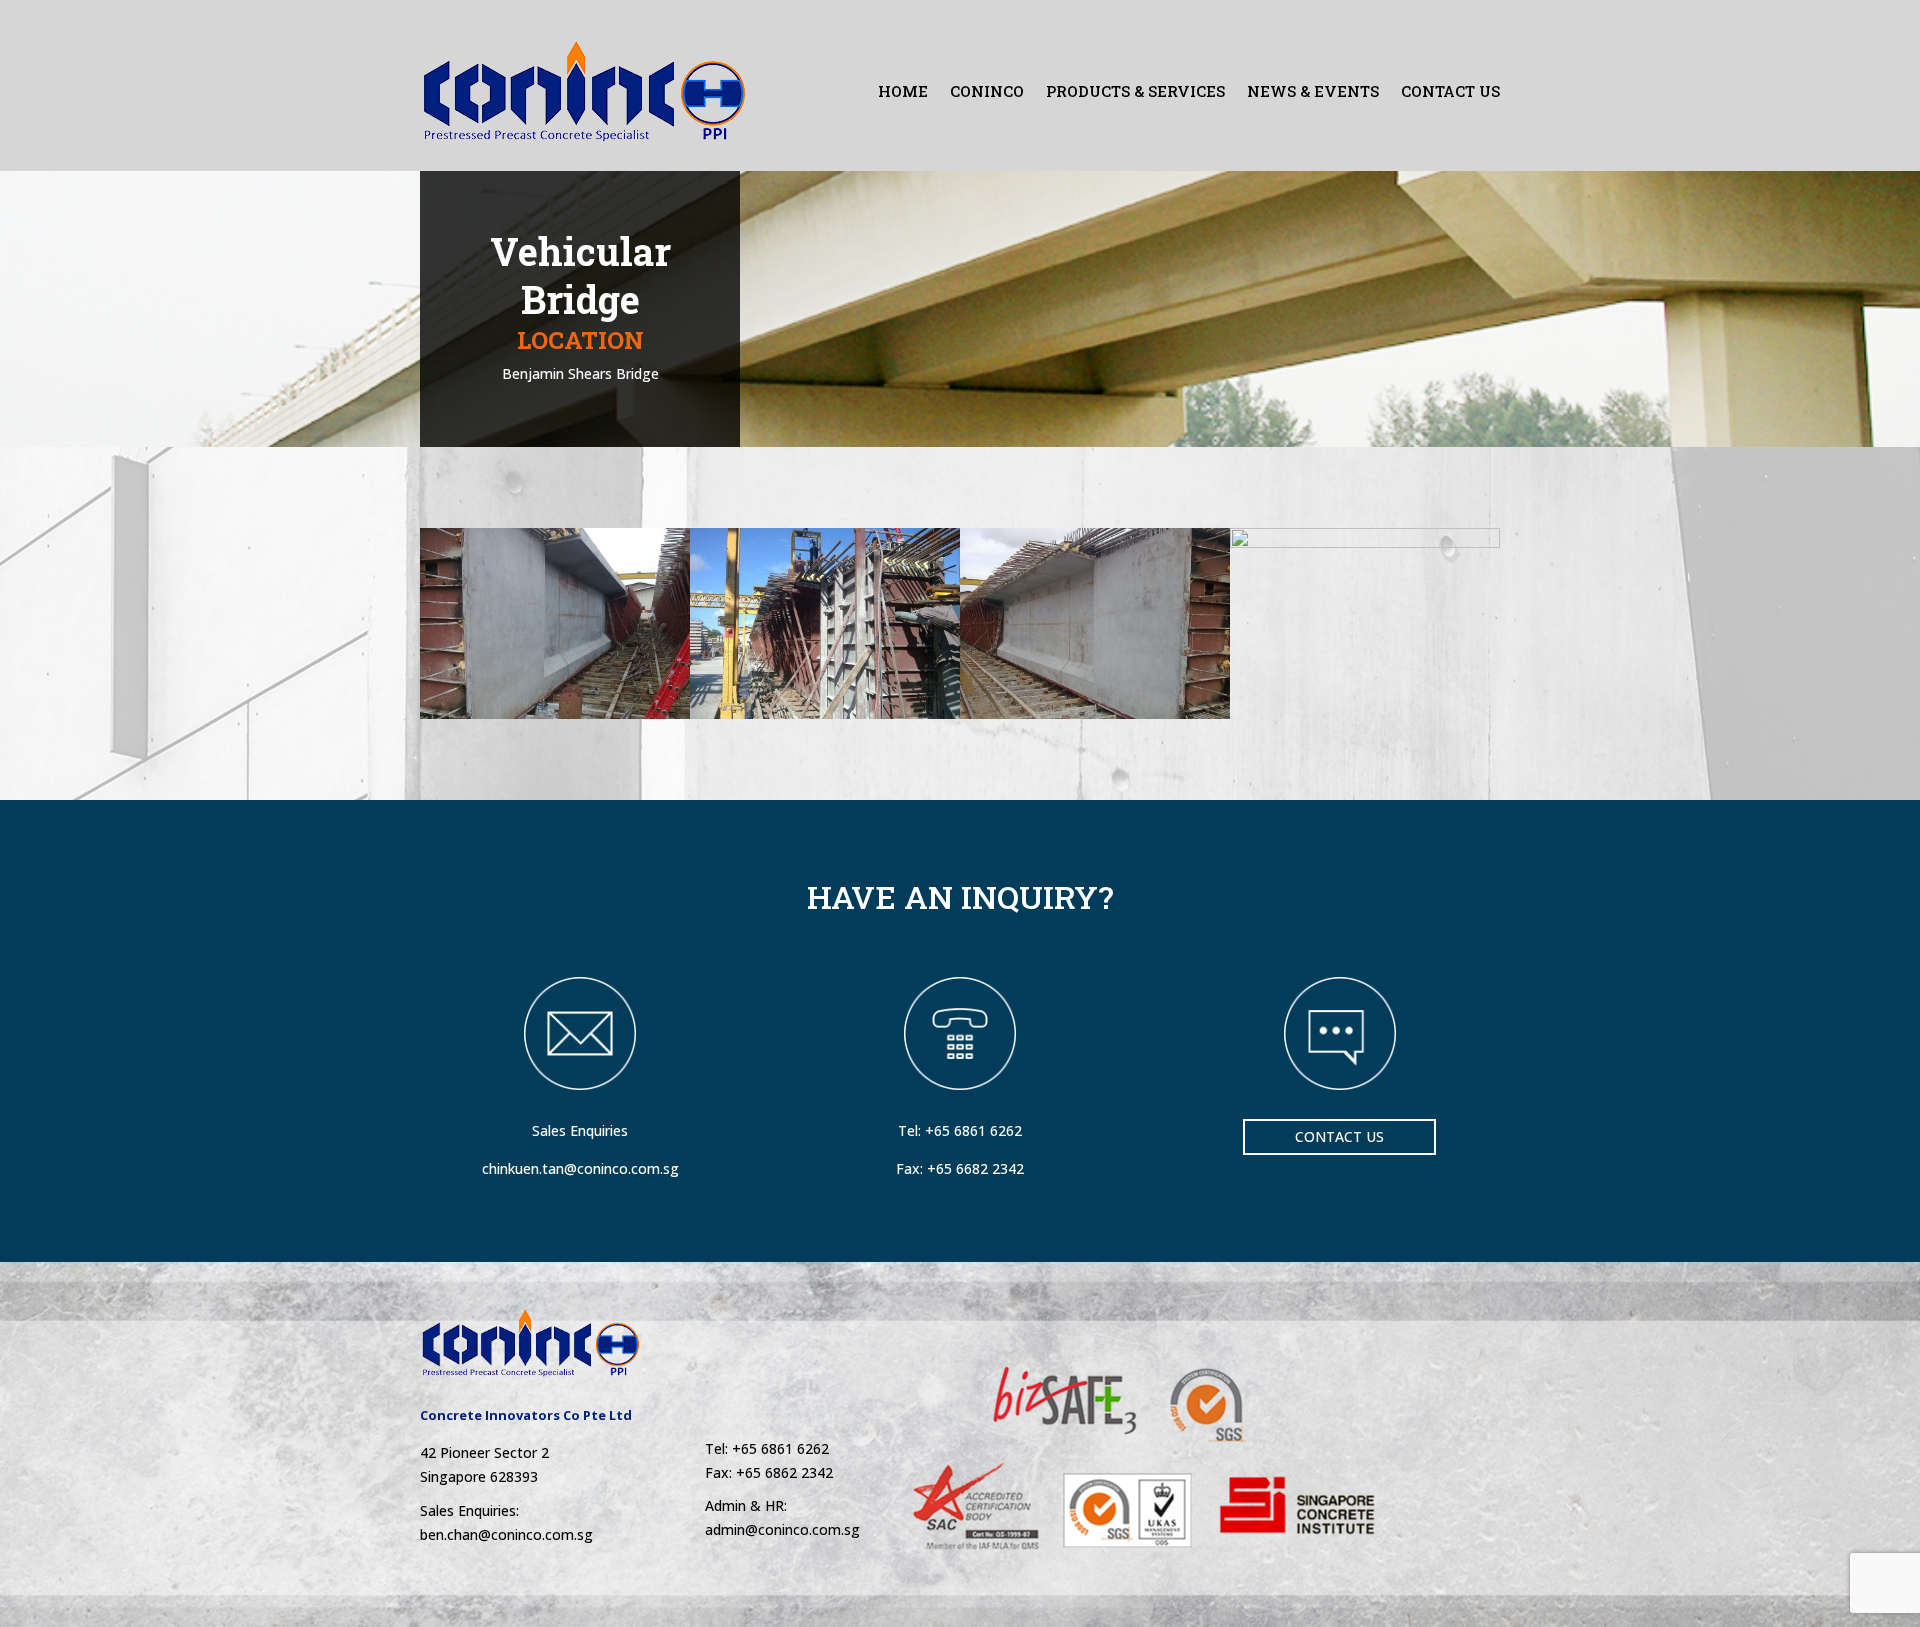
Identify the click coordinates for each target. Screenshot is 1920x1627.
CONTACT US (1450, 91)
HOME (903, 91)
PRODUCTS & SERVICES (1135, 91)
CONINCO (987, 91)
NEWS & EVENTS (1313, 91)
